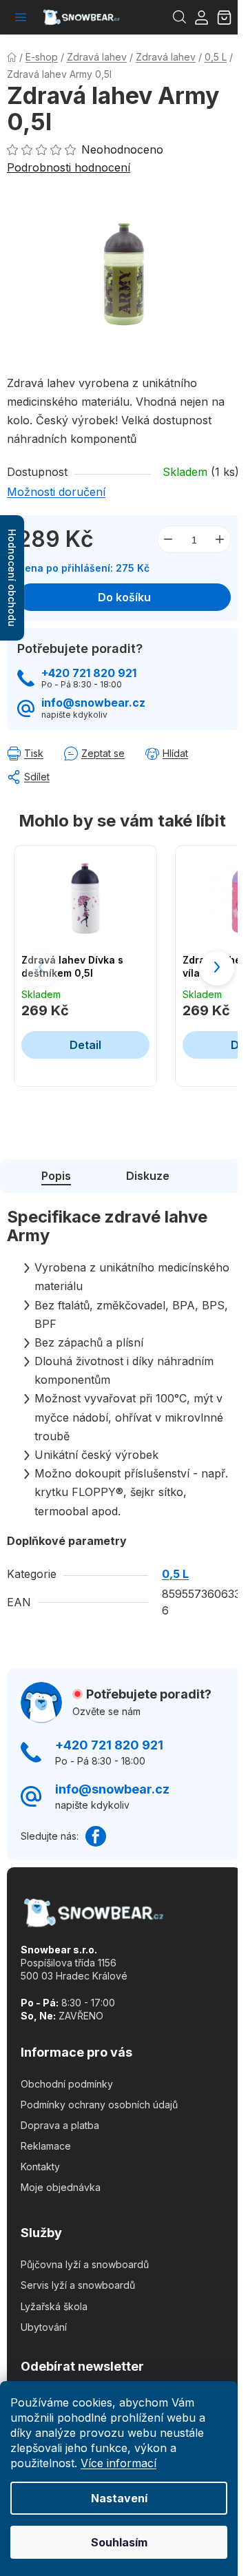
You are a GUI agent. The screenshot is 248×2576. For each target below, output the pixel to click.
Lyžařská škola (54, 2306)
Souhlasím (119, 2542)
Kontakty (40, 2167)
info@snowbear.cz (93, 703)
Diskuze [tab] (148, 1176)
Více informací (118, 2463)
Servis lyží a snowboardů (78, 2285)
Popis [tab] (56, 1176)
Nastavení (119, 2498)
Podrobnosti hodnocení (69, 167)
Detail (85, 1045)
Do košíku (124, 597)
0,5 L (175, 1574)
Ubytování (44, 2327)
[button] (217, 968)
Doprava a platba (60, 2125)
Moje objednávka (61, 2187)
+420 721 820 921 (89, 673)
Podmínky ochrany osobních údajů (99, 2105)
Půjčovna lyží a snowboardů (85, 2264)
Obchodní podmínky (67, 2084)
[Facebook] (96, 1836)
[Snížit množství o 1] (168, 539)
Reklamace (46, 2146)
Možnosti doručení (56, 492)
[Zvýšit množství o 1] (220, 539)
